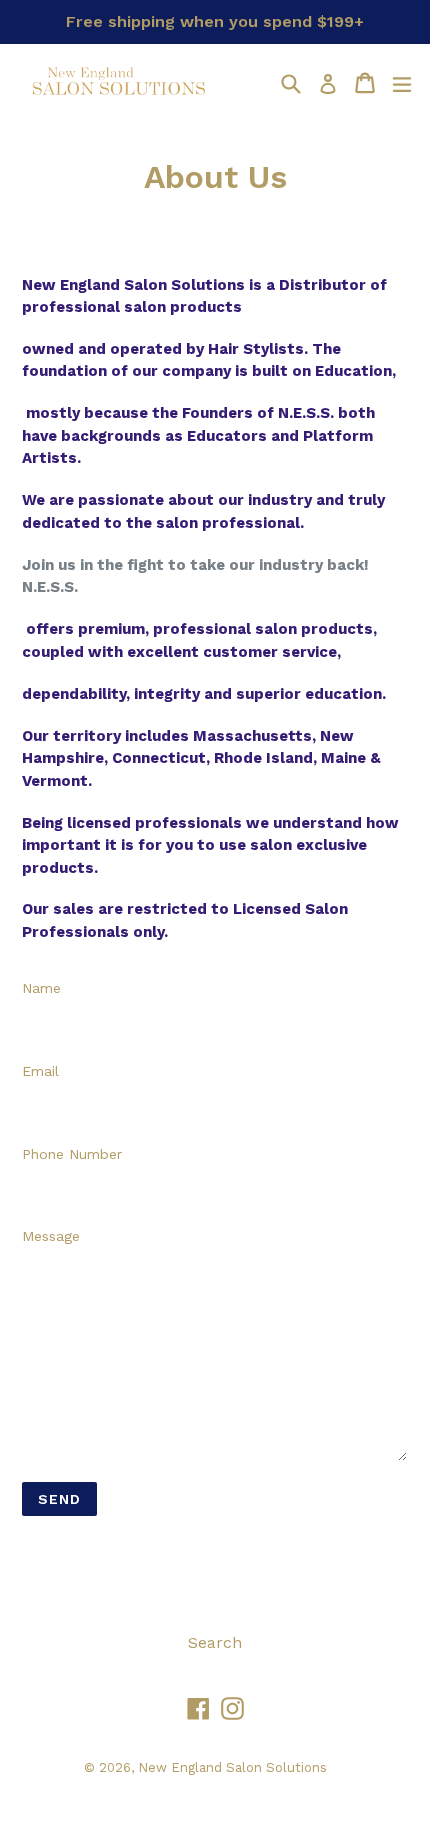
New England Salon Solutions (232, 1767)
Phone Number (72, 1154)
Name (41, 988)
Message (51, 1236)
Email (40, 1071)
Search (215, 1642)
